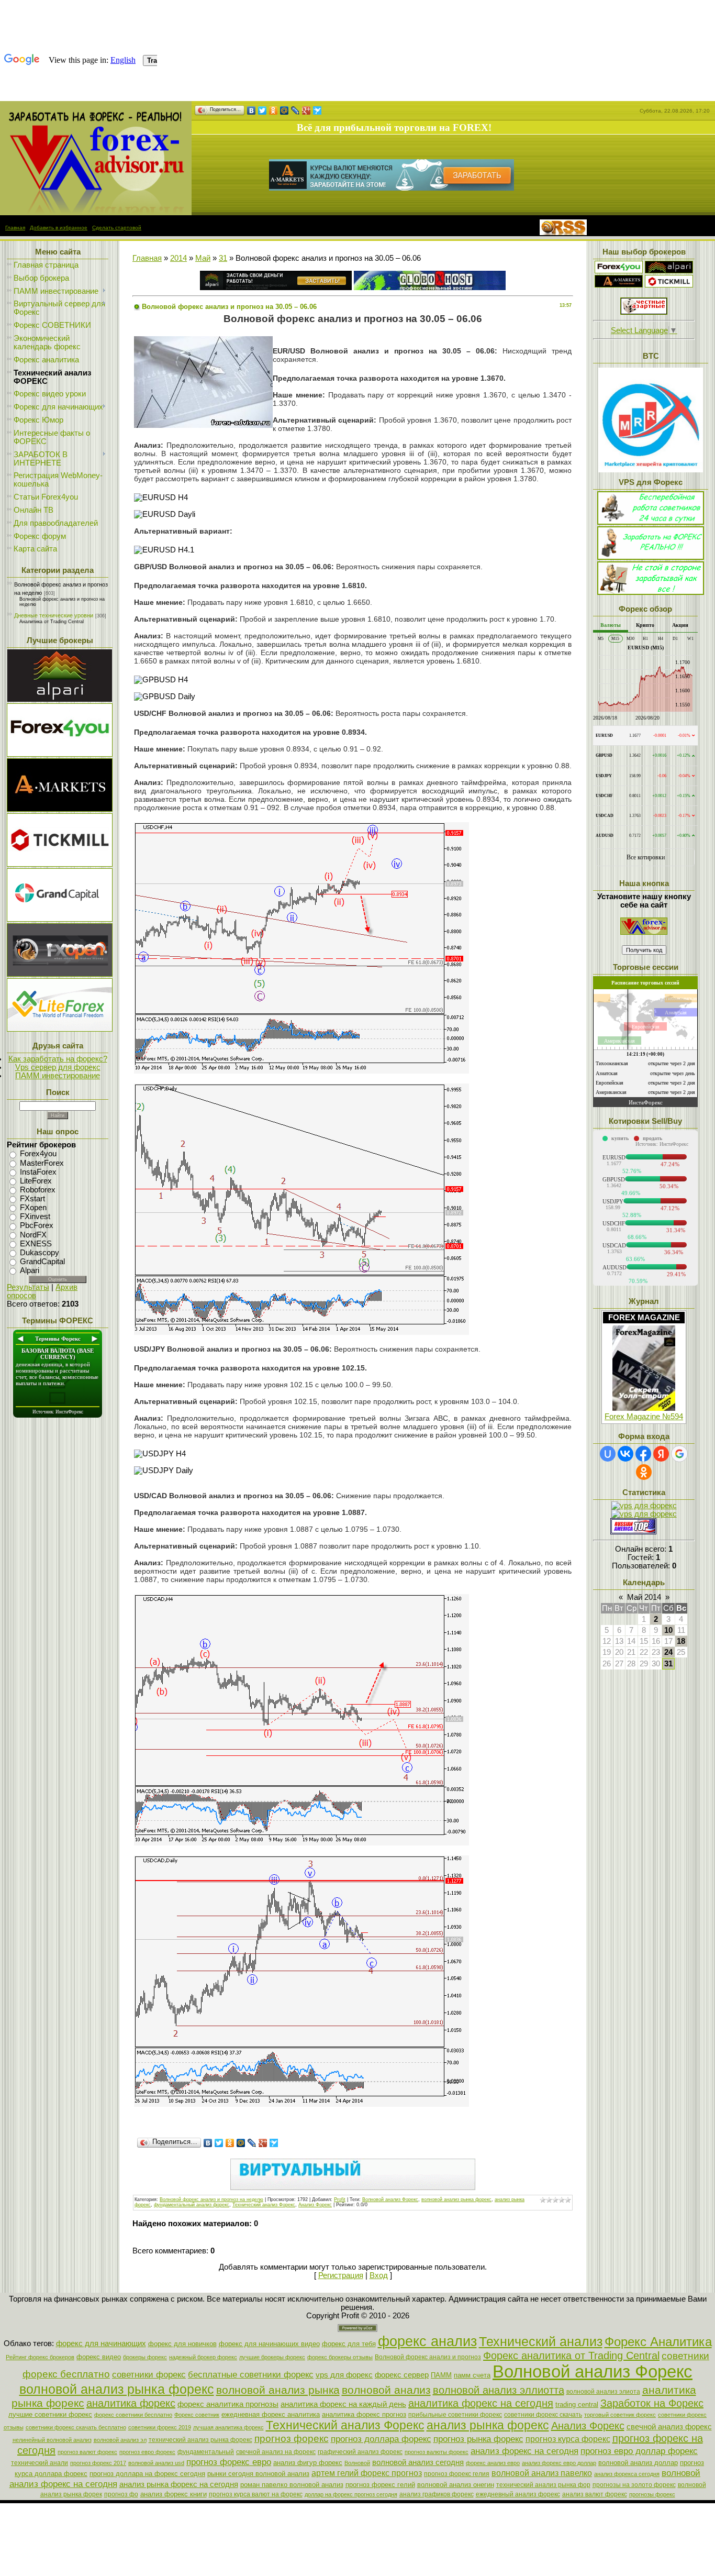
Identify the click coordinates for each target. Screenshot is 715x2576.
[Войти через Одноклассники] (644, 1472)
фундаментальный (206, 2452)
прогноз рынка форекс (478, 2439)
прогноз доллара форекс (381, 2439)
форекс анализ (427, 2341)
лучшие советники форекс (50, 2414)
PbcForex (37, 1226)
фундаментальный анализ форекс (192, 2205)
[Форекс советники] (644, 932)
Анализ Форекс (315, 2205)
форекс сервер (402, 2375)
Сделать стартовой (117, 228)
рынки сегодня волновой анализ (258, 2474)
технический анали (40, 2463)
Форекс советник (197, 2415)
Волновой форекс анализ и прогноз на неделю (211, 2199)
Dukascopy (40, 1253)
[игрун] (644, 312)
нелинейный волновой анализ (52, 2440)
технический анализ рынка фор (543, 2485)
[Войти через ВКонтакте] (625, 1454)
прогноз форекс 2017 (98, 2463)
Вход (379, 2275)
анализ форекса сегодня (627, 2474)
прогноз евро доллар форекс (639, 2451)
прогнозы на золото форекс (634, 2485)
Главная (15, 228)
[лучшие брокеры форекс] (60, 699)
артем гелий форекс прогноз (367, 2473)
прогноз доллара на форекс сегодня (147, 2474)
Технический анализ (541, 2341)
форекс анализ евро (493, 2463)
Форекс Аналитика (658, 2342)
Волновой (357, 2463)
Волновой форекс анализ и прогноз (428, 2357)
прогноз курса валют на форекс (256, 2494)
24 (668, 1652)
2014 (178, 258)
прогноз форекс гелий (380, 2485)
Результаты (28, 1287)
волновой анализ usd (156, 2463)
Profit (340, 2199)
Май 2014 (644, 1597)
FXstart (32, 1199)
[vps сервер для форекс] (430, 288)
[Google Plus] (306, 110)
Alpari (30, 1270)
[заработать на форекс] (96, 213)
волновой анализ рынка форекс (456, 2199)
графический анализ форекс (360, 2452)
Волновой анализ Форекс (390, 2199)
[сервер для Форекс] (60, 919)
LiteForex (36, 1181)
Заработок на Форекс (652, 2403)
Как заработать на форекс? (58, 1059)
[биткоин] (651, 470)
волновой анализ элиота (603, 2392)
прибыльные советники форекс (455, 2415)
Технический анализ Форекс (264, 2205)
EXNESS (36, 1244)
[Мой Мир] (284, 110)
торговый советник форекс (620, 2415)
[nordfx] (669, 285)
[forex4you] (619, 271)
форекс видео (99, 2357)
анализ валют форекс (595, 2494)
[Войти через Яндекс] (661, 1454)
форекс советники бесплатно (133, 2415)
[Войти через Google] (679, 1454)
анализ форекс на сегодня (524, 2451)
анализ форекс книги (174, 2494)
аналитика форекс (131, 2403)
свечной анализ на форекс (276, 2452)
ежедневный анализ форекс (518, 2494)
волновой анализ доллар (638, 2463)
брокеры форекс (145, 2357)
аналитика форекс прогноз (364, 2414)
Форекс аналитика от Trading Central (571, 2356)
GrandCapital (42, 1262)
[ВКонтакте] (252, 110)
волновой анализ (386, 2390)
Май (203, 258)
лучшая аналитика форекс (228, 2427)
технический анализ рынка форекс (200, 2440)
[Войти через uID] (608, 1454)
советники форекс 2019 (160, 2427)
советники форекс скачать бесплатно (76, 2427)
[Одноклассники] (273, 110)
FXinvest (35, 1217)
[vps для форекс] (60, 754)
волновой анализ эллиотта (499, 2390)
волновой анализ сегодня (418, 2462)
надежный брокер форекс (203, 2357)
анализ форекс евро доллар (559, 2463)
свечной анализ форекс (669, 2427)
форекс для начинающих (101, 2343)
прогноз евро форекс (147, 2452)
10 (668, 1630)
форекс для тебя (349, 2344)
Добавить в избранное (59, 228)
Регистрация (341, 2275)
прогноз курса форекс (568, 2439)
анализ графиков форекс (437, 2494)
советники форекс (149, 2374)
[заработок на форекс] (619, 285)
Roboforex (38, 1190)
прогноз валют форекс (87, 2452)
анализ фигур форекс (308, 2463)
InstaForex (38, 1172)
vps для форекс (344, 2375)
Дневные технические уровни (54, 615)
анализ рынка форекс (488, 2425)
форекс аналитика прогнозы (228, 2404)
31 (223, 258)
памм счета (472, 2375)
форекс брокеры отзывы (340, 2357)
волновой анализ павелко (542, 2473)
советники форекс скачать (543, 2415)
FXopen (33, 1208)
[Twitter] (262, 110)
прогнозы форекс (652, 2494)
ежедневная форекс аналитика (271, 2414)
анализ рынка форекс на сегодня (179, 2484)
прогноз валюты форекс (437, 2452)
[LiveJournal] (295, 110)
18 (681, 1641)
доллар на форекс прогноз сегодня (351, 2494)
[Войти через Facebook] (643, 1454)
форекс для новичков (182, 2344)
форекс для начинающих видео (269, 2344)
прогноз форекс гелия (457, 2474)
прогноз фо (121, 2494)
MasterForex (42, 1163)
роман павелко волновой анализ (292, 2485)
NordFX (33, 1235)
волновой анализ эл (120, 2440)
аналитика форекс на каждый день (343, 2404)
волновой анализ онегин (456, 2485)
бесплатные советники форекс (251, 2374)
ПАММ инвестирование (58, 1076)
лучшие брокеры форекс (272, 2357)
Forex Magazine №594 (644, 1417)
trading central (577, 2404)
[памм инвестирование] (651, 592)
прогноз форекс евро (229, 2462)
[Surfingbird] (317, 110)
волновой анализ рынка (278, 2390)
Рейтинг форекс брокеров (40, 2357)
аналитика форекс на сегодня (481, 2403)
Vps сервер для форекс (58, 1067)
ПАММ (441, 2375)
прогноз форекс (292, 2439)
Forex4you (38, 1154)
